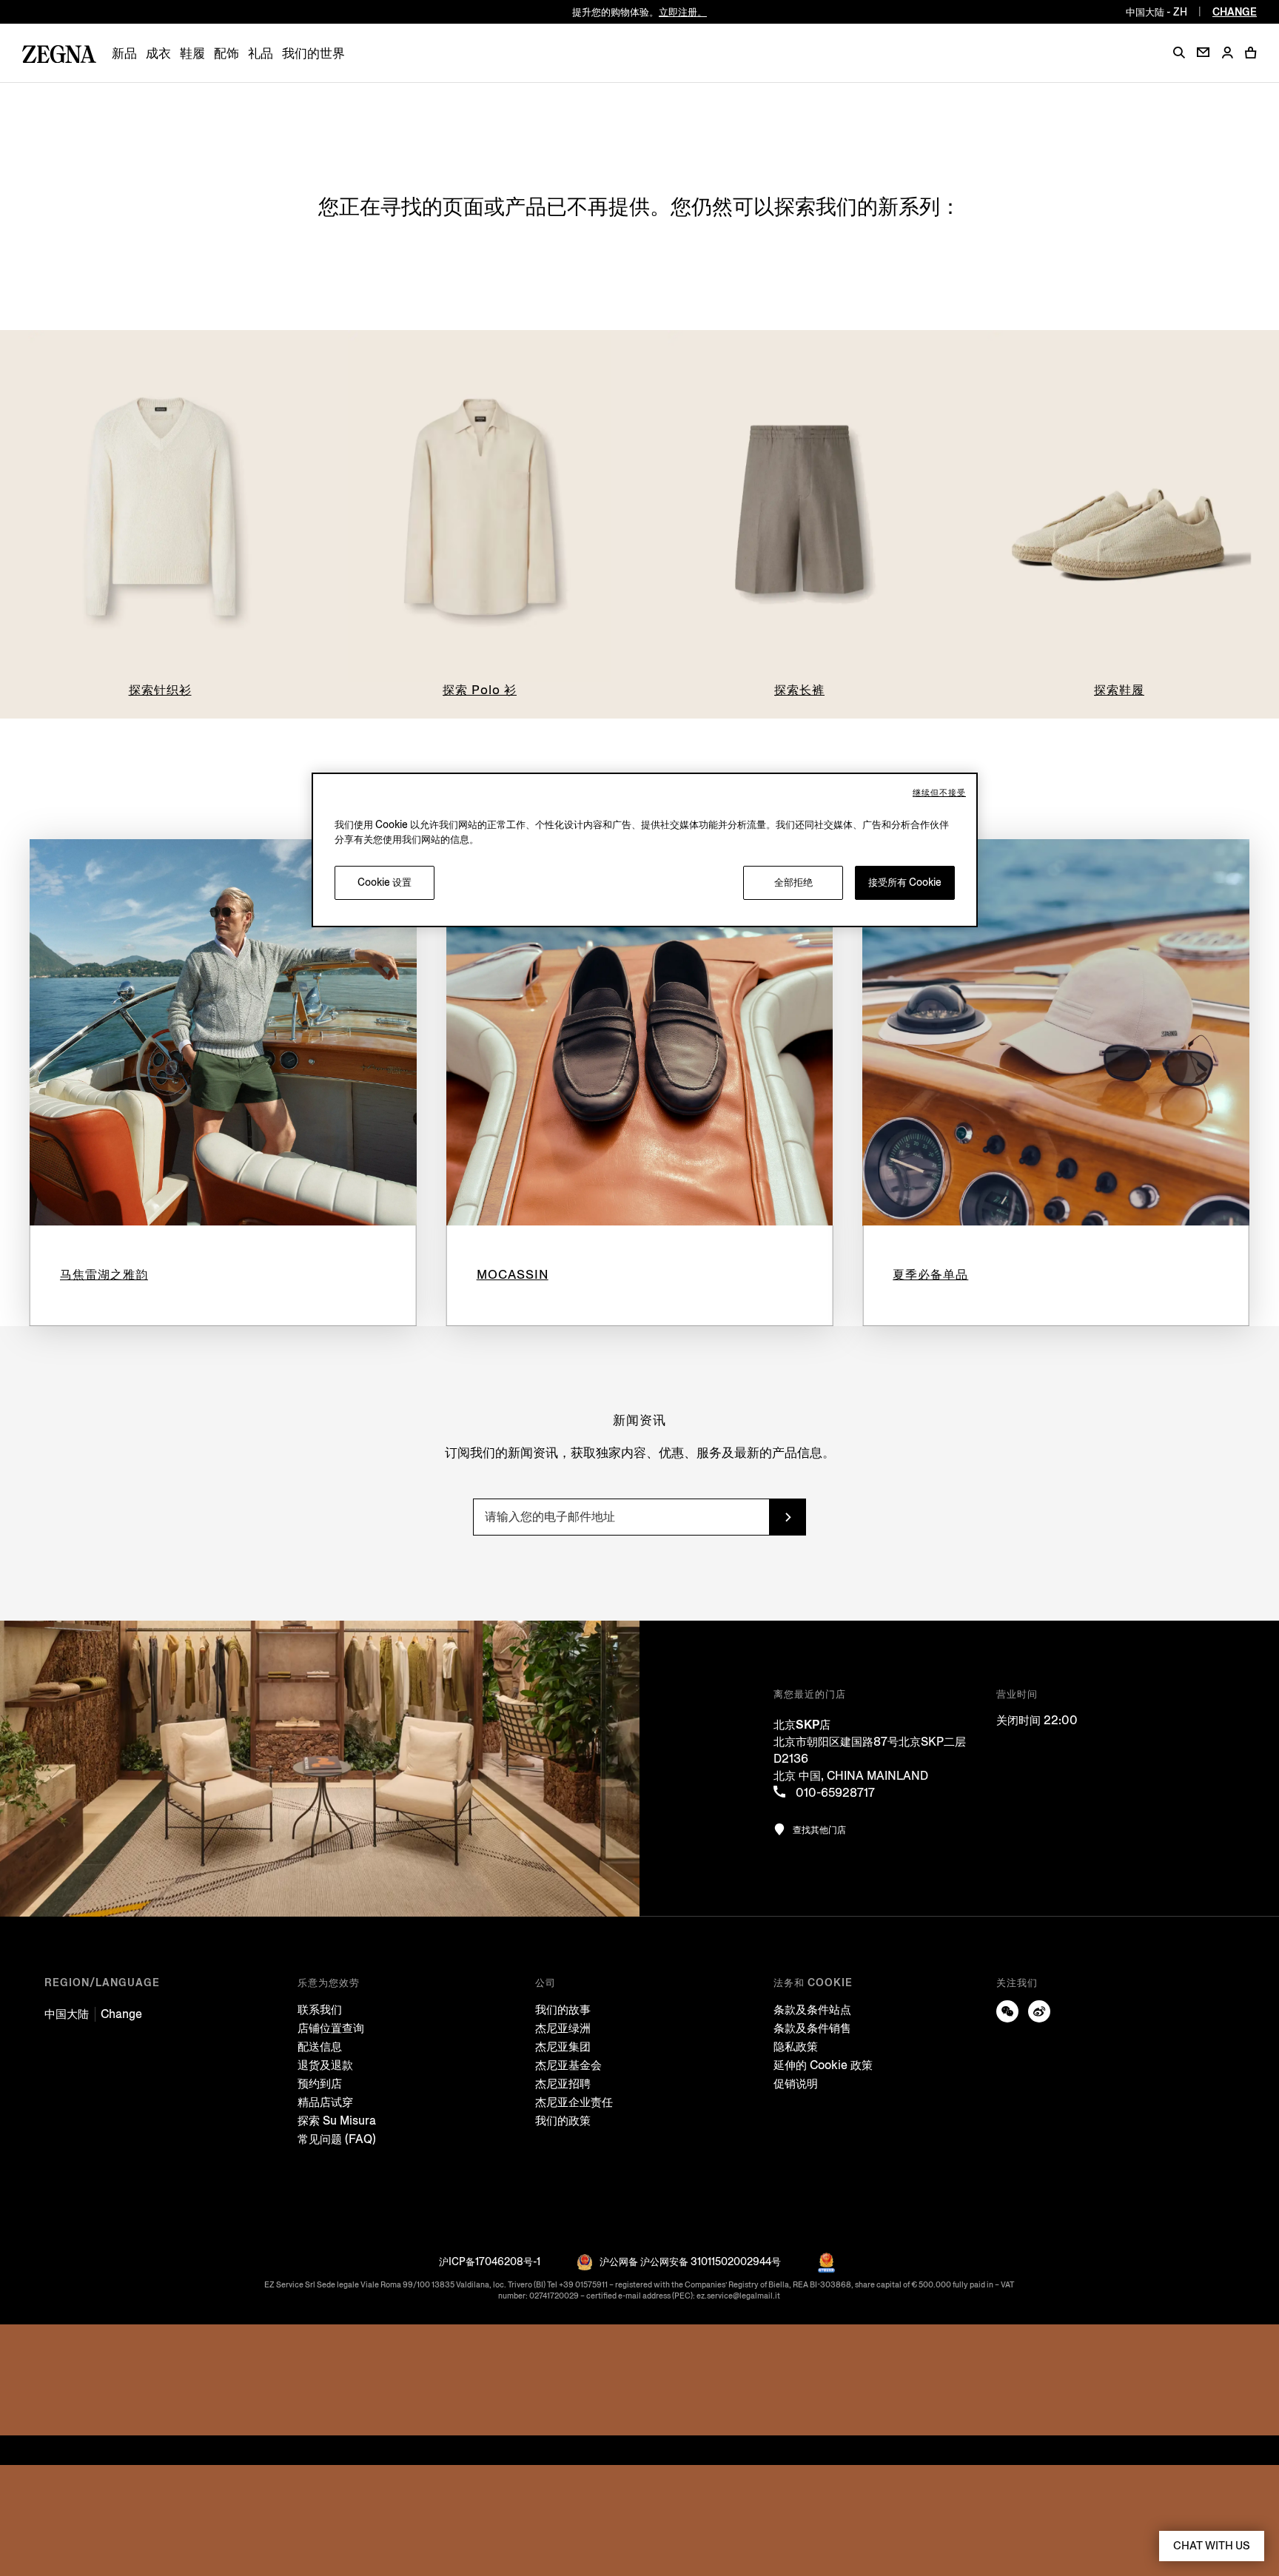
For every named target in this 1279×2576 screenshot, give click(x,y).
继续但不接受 (939, 793)
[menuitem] (124, 54)
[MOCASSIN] (640, 1033)
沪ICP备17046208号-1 (490, 2262)
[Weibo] (1039, 2011)
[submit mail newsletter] (788, 1517)
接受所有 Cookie (905, 882)
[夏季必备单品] (1056, 1033)
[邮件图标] (1203, 52)
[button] (1179, 53)
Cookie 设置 (385, 882)
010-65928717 (834, 1793)
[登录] (1227, 54)
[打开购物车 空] (1251, 53)
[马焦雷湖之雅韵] (223, 1033)
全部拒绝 (793, 882)
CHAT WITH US (1212, 2546)
